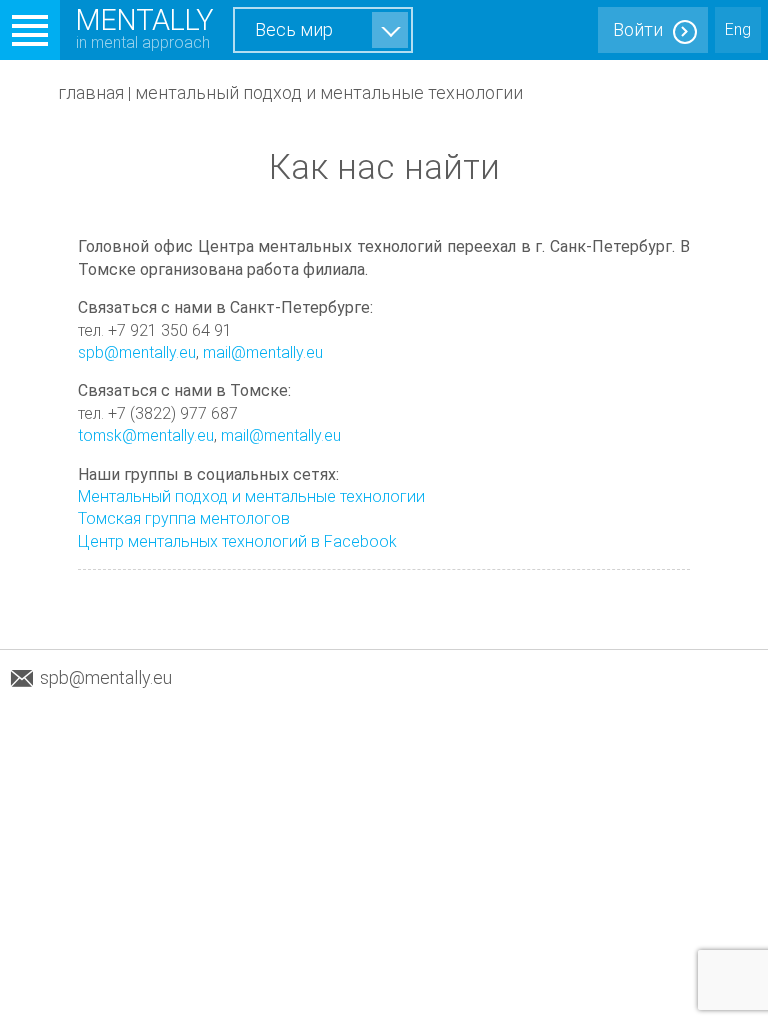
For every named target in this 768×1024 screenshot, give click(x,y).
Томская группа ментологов (184, 518)
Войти (638, 29)
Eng (738, 29)
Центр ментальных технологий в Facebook (237, 541)
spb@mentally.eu (137, 352)
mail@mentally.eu (263, 352)
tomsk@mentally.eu (146, 435)
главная (91, 92)
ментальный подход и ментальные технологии (329, 92)
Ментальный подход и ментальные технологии (251, 496)
